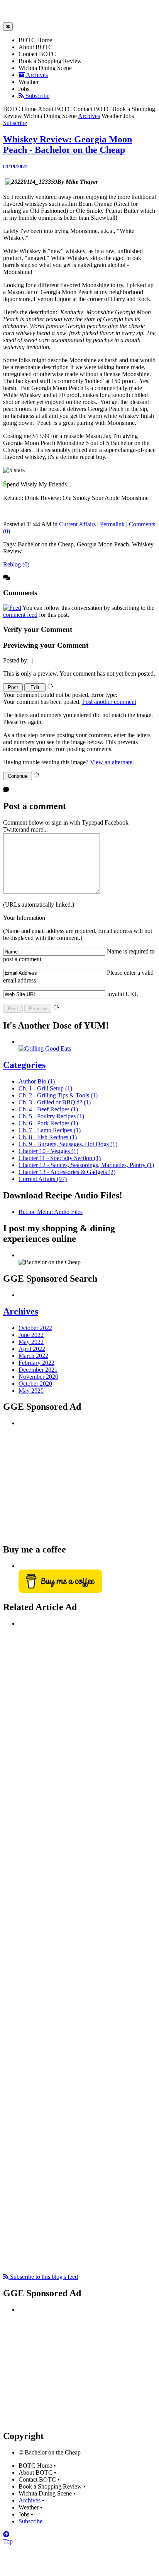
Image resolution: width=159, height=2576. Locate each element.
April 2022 (32, 1349)
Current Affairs (77, 524)
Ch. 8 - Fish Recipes (48, 1137)
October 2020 (35, 1384)
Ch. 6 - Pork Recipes (48, 1123)
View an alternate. (112, 762)
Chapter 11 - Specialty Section (60, 1158)
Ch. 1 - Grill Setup (45, 1088)
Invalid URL (123, 994)
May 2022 (31, 1342)
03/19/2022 (15, 167)
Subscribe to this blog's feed (43, 2277)
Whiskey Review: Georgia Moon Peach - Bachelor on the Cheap (68, 145)
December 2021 (38, 1370)
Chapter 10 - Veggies (48, 1151)
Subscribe (37, 96)
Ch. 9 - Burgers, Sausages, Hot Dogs (68, 1144)
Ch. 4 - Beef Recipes (48, 1109)
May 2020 (31, 1391)
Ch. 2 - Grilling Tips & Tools (58, 1095)
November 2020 (38, 1377)
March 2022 (33, 1356)
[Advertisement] (76, 1481)
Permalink (112, 524)
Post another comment (109, 702)
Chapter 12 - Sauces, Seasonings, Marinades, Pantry (86, 1165)
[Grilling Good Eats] (45, 1048)
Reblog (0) (16, 564)
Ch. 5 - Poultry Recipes (51, 1116)
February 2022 (36, 1363)
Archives (36, 75)
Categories (24, 1065)
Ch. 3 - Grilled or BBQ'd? (55, 1102)
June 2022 (31, 1335)
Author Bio (37, 1081)
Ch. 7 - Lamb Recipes (50, 1130)
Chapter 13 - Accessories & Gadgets (67, 1172)
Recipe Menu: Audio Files (51, 1212)
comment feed (20, 615)
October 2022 (35, 1328)
